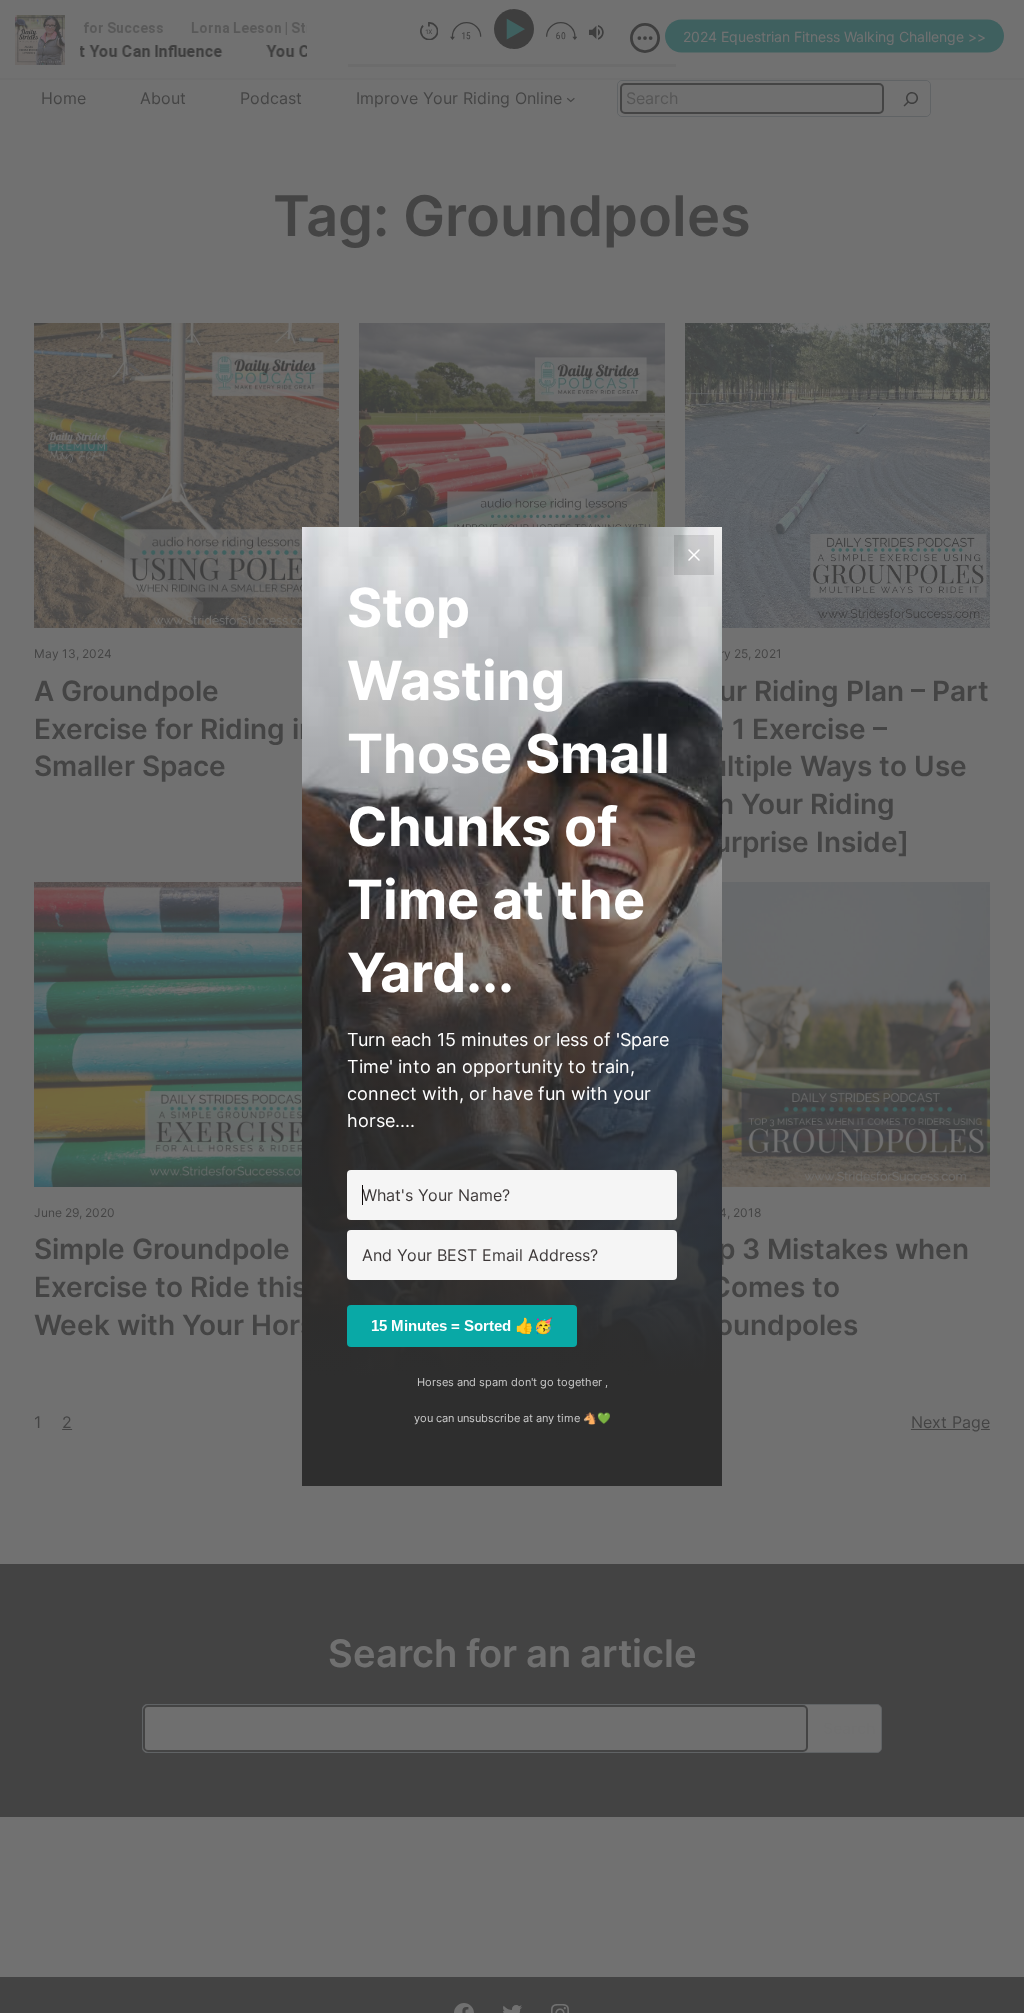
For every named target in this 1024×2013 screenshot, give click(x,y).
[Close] (694, 555)
